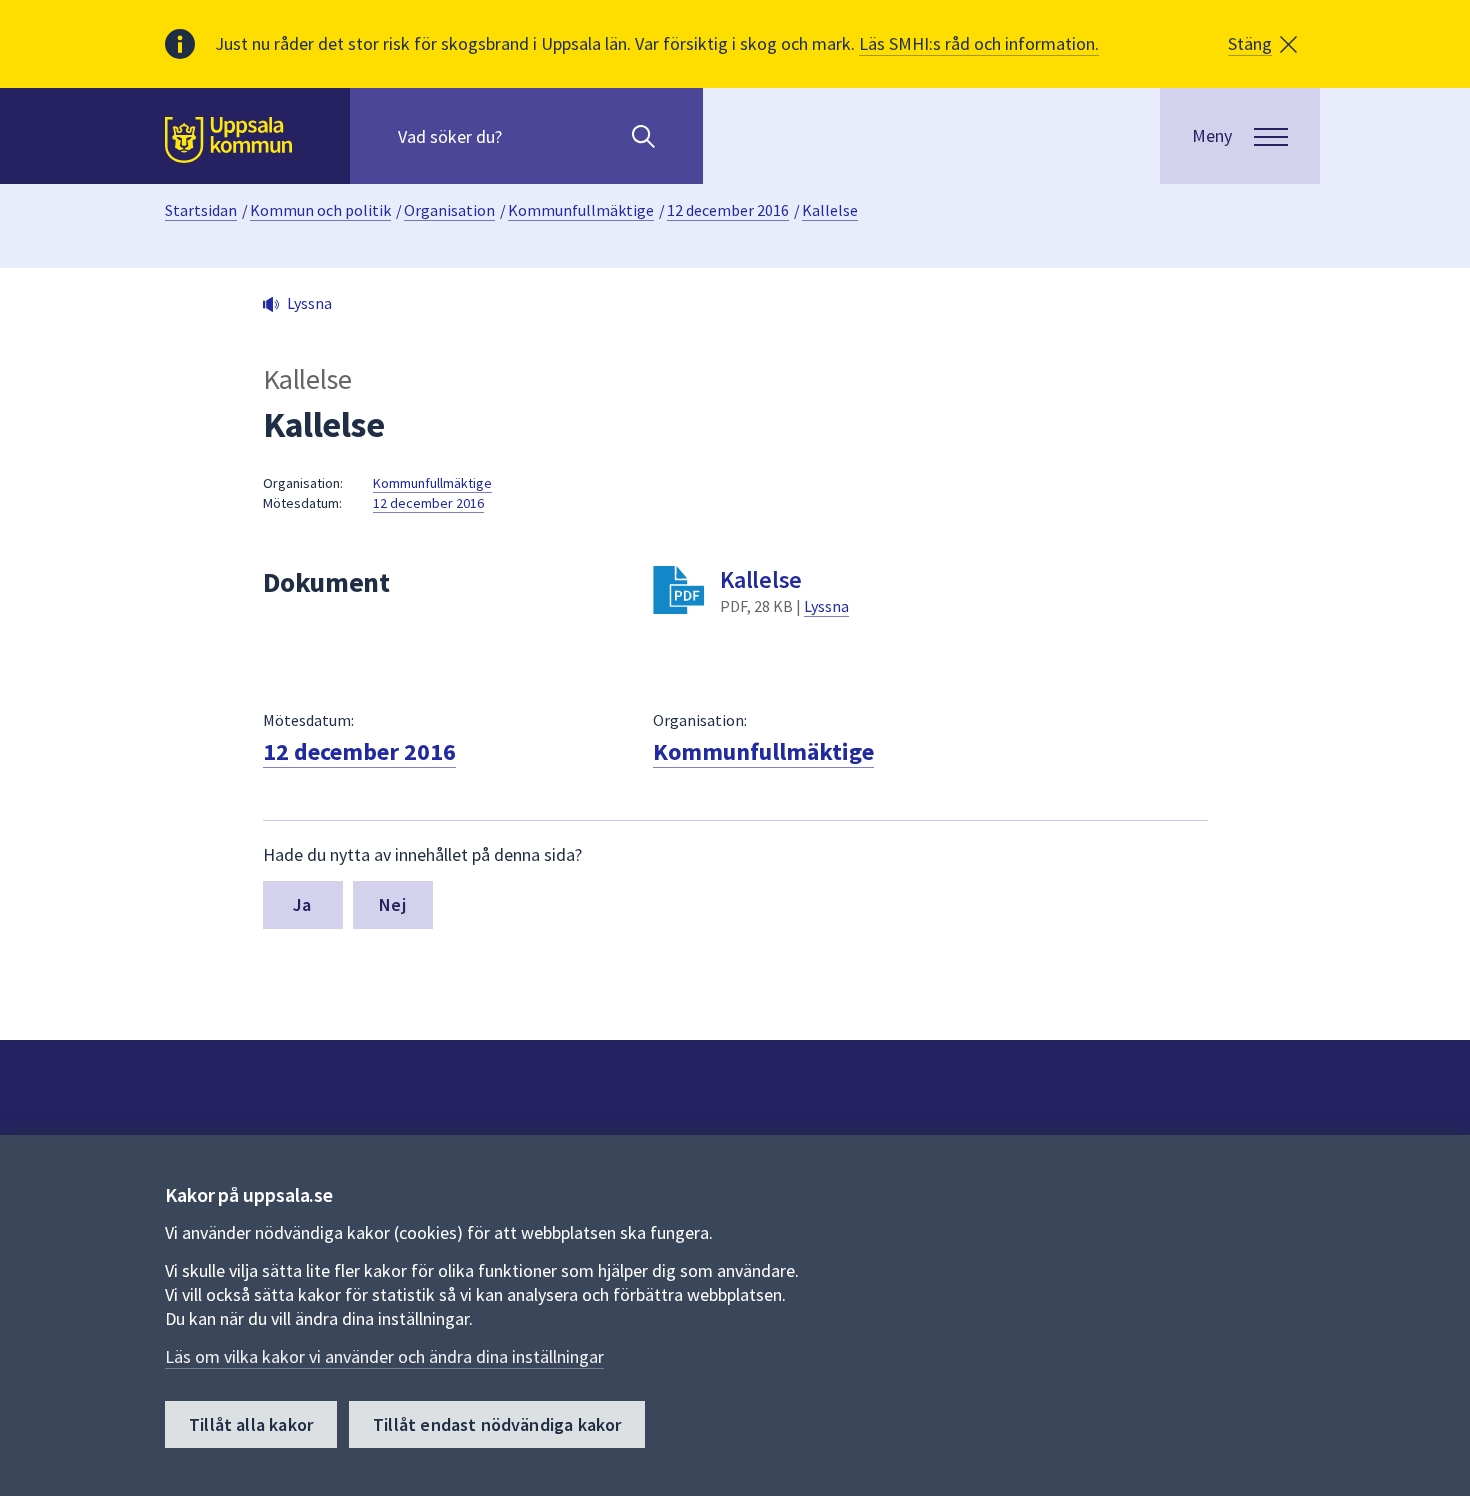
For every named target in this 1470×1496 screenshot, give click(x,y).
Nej (392, 904)
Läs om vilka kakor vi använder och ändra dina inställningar (384, 1356)
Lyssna (826, 606)
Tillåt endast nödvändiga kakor (497, 1424)
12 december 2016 (728, 210)
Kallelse (830, 210)
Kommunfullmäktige (581, 210)
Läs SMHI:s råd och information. (979, 43)
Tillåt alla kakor (251, 1424)
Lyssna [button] (309, 303)
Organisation (449, 210)
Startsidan (201, 210)
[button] (1262, 44)
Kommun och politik (320, 210)
